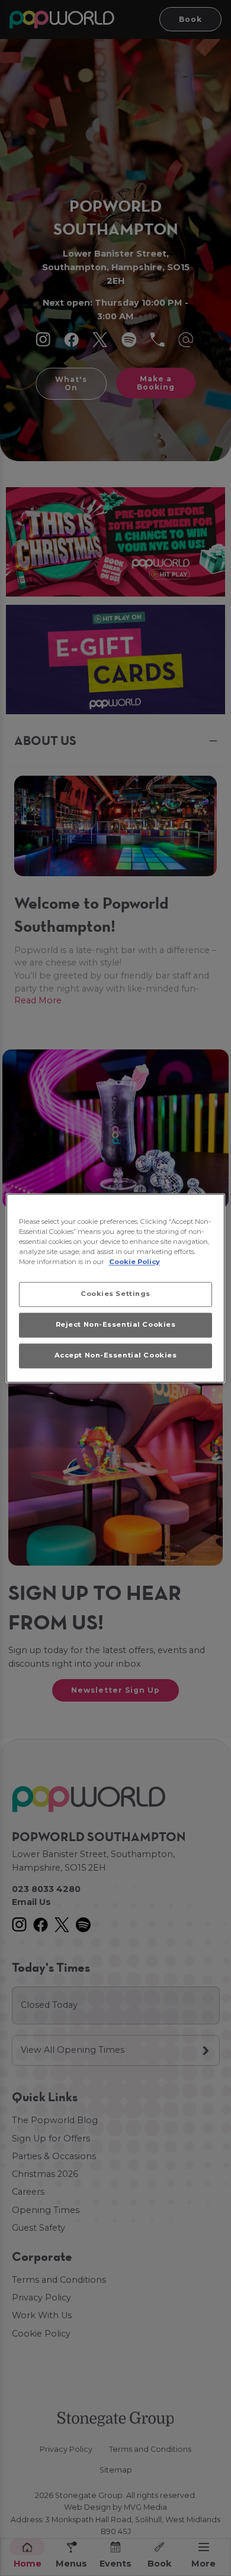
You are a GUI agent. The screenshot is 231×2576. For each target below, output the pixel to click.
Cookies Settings (115, 1294)
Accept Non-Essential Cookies (116, 1355)
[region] (116, 1288)
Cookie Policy (134, 1262)
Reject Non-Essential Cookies (116, 1324)
